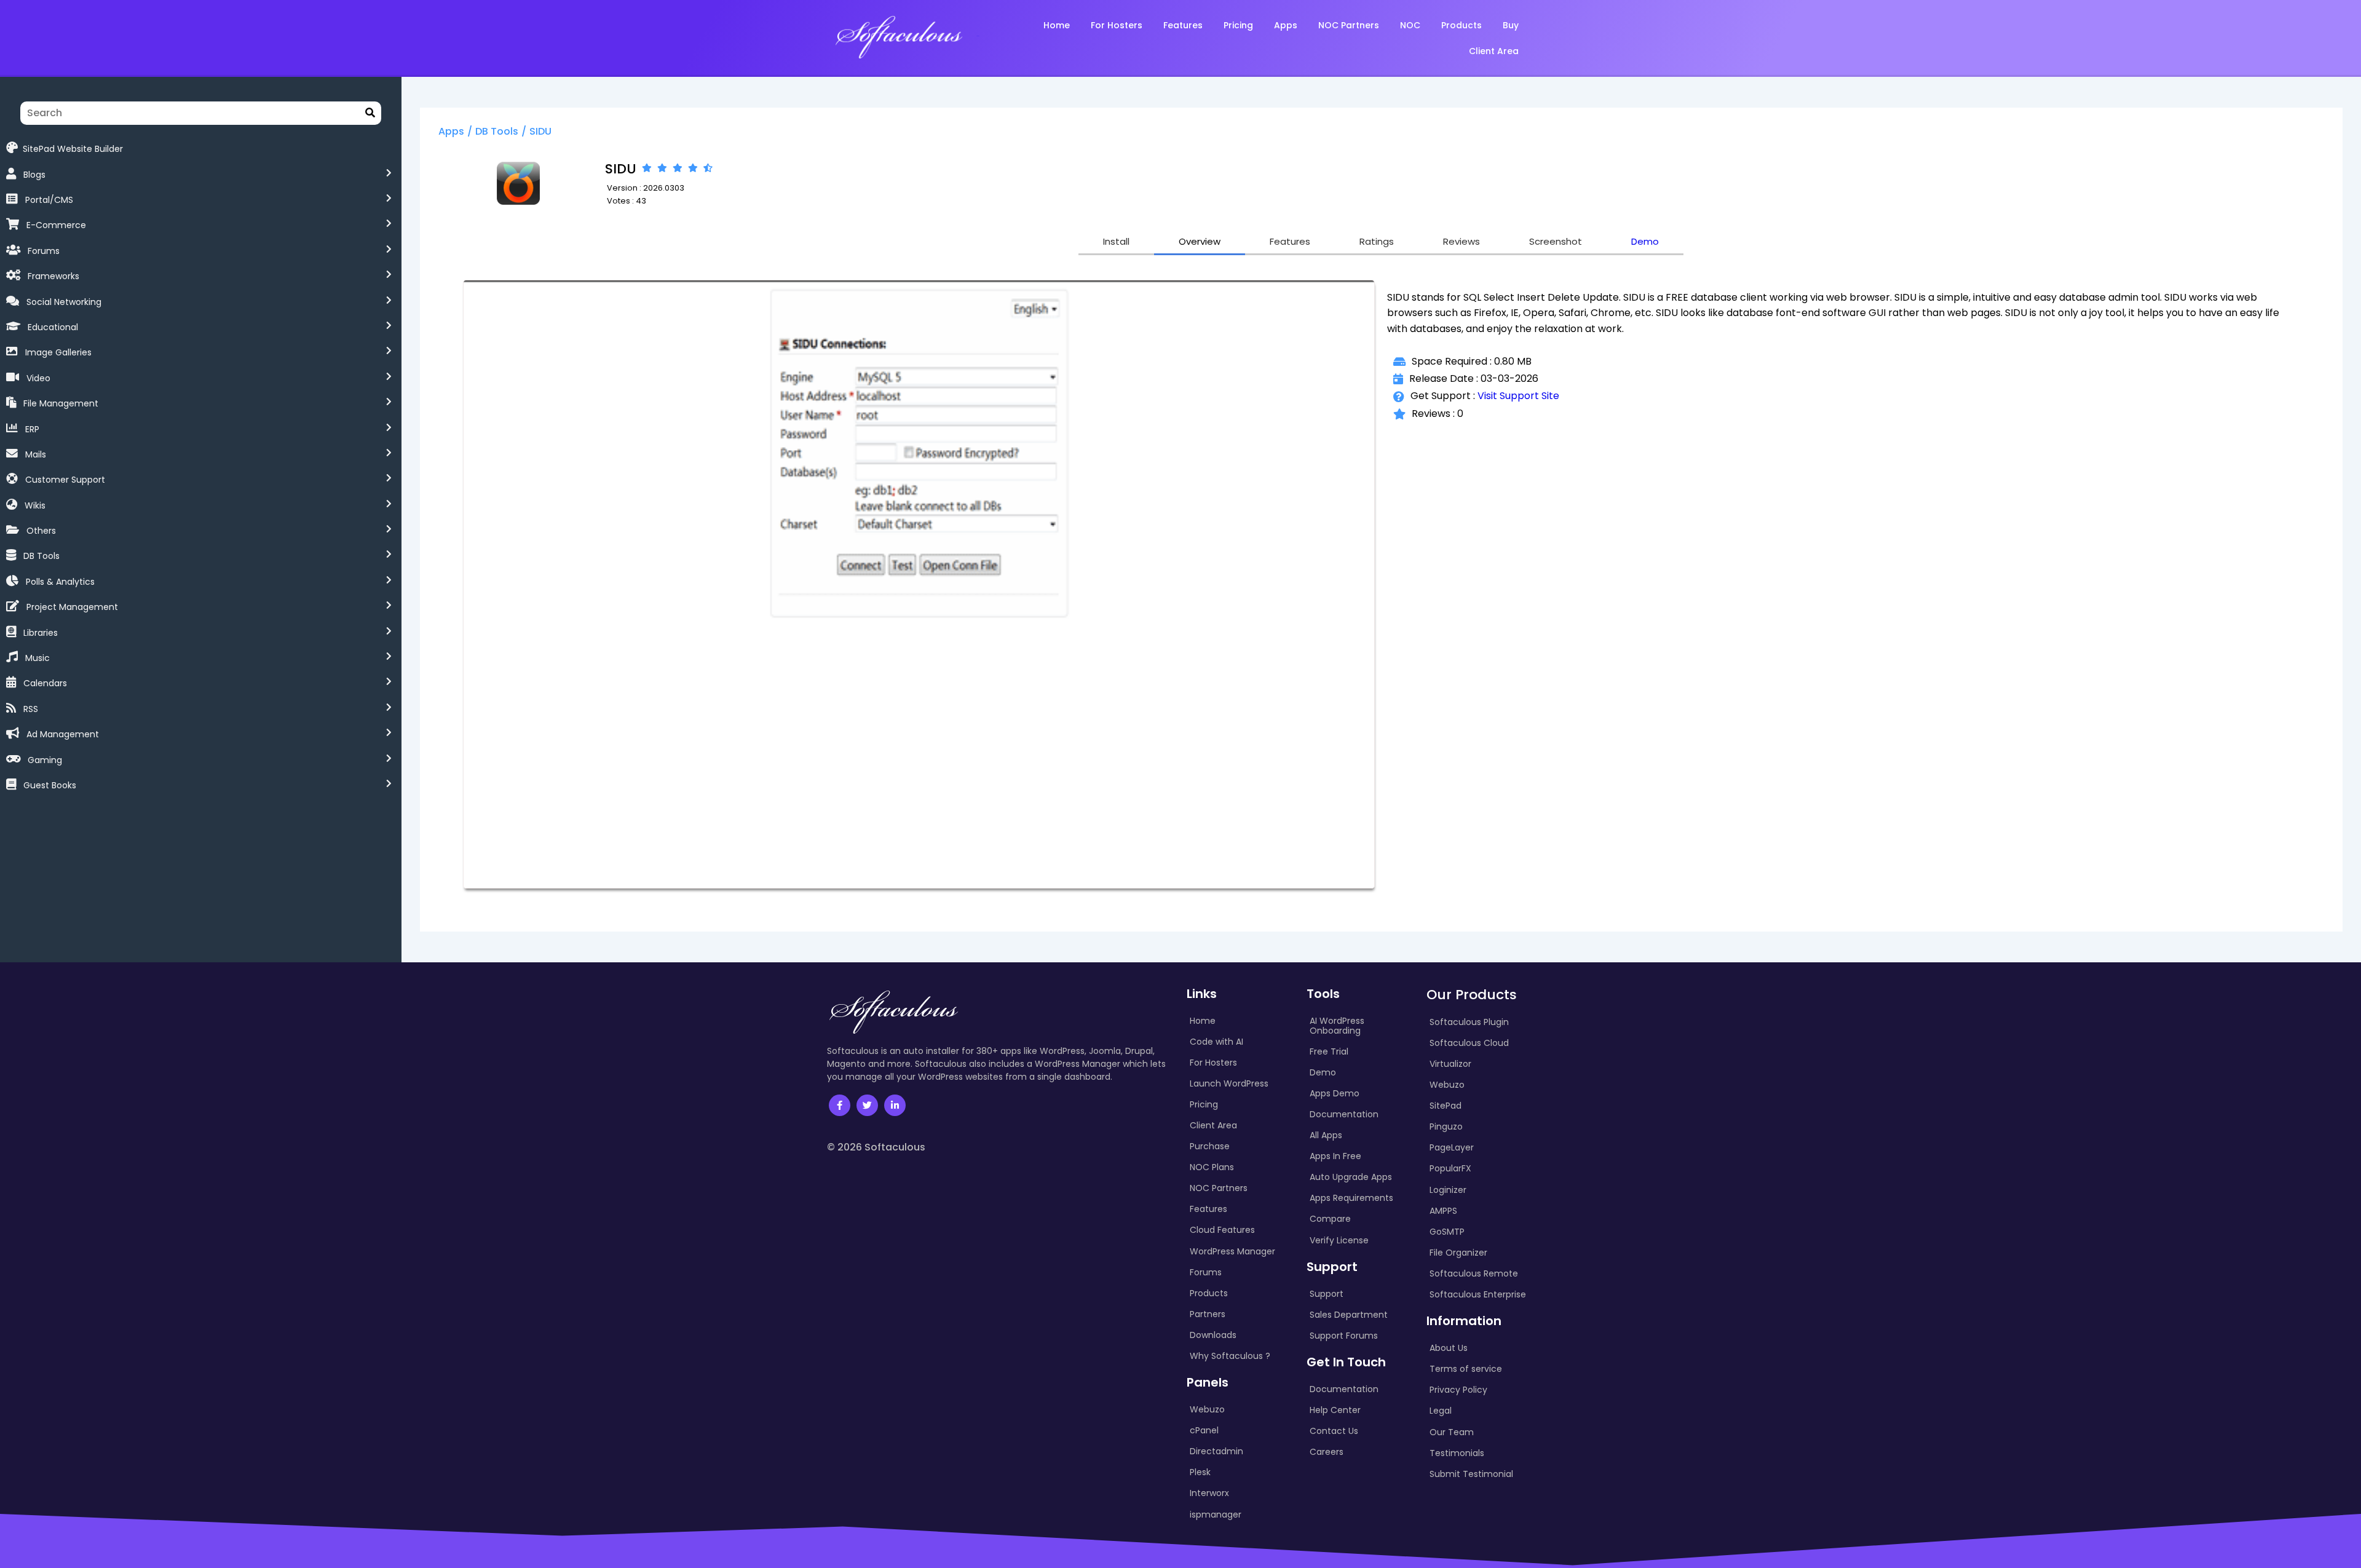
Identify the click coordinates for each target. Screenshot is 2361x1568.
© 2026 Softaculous (876, 1147)
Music (38, 658)
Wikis (35, 505)
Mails (36, 454)
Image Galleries (58, 352)
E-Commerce (56, 225)
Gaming (45, 760)
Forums (44, 251)
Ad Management (63, 734)
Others (41, 531)
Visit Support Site (1518, 396)
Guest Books (50, 785)
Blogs (34, 175)
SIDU (540, 131)
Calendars (45, 683)
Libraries (41, 633)
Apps (451, 131)
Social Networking (64, 302)
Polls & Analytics (60, 582)
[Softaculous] (899, 36)
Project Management (72, 607)
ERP (32, 429)
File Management (61, 403)
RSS (31, 709)
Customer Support (65, 480)
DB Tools (42, 556)
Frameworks (53, 276)
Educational (53, 327)
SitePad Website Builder (73, 148)
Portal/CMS (49, 200)
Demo (1645, 241)
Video (38, 378)
